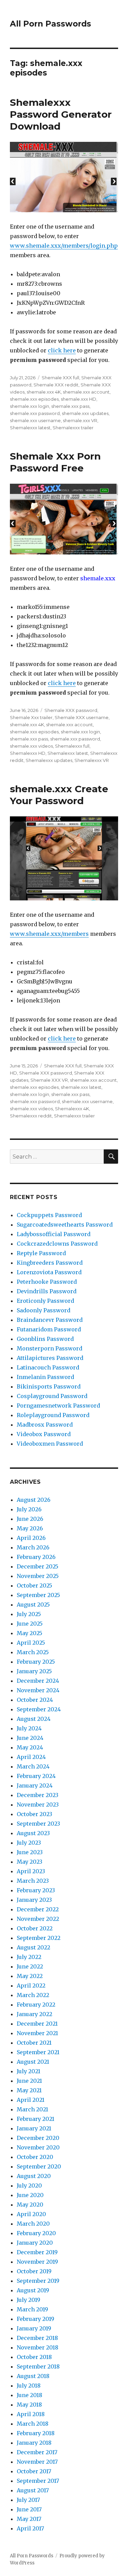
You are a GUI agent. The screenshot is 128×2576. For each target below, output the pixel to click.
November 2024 (38, 1690)
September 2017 (38, 2481)
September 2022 (39, 1938)
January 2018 (34, 2443)
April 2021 (31, 2100)
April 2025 (31, 1643)
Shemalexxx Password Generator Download (61, 114)
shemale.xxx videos (31, 746)
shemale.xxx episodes (34, 399)
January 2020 (35, 2243)
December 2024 (38, 1681)
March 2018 (33, 2424)
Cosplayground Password (52, 1396)
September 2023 (38, 1824)
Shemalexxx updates (49, 760)
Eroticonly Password (45, 1301)
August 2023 (33, 1833)
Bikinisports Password (49, 1386)
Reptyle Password (41, 1253)
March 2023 (33, 1881)
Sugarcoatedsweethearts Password (65, 1225)
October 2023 (34, 1814)
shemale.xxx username (35, 420)
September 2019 (38, 2281)
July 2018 (29, 2386)
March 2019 (32, 2309)
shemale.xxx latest (81, 1087)
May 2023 (30, 1862)
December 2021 (37, 2024)
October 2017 (34, 2471)
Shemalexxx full (72, 746)
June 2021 (29, 2081)
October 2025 (34, 1585)
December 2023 (38, 1795)
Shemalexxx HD (28, 753)
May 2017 (29, 2519)
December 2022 (38, 1909)
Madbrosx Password (45, 1425)
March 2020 (33, 2224)
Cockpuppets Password (49, 1215)
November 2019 (37, 2262)
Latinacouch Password (48, 1367)
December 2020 (38, 2138)
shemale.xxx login (30, 406)
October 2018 (34, 2357)
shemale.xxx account (86, 392)
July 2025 (29, 1614)
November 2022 (38, 1919)
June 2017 (29, 2509)
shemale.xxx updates (85, 413)
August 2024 (34, 1719)
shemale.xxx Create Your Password (59, 795)
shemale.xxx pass (70, 406)
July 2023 (29, 1843)
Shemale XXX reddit (56, 385)
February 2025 (36, 1662)
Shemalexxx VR (92, 760)
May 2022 (30, 1976)
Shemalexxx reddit (31, 1116)
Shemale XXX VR (49, 1080)
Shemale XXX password (71, 710)
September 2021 (38, 2052)
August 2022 (33, 1947)
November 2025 (38, 1576)
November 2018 (38, 2347)
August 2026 (34, 1500)
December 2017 (37, 2452)
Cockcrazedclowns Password (57, 1244)
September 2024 (39, 1709)
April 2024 (31, 1757)
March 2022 (33, 1995)
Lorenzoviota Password (49, 1272)
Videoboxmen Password (50, 1444)
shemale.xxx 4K (44, 392)
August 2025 (33, 1605)
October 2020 (35, 2157)
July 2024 (29, 1728)
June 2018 (30, 2395)
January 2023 (34, 1900)
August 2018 (33, 2376)
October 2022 (35, 1928)
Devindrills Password (47, 1291)
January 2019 (34, 2328)
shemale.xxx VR (80, 420)
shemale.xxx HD (79, 399)
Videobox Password (44, 1434)
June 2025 (30, 1624)
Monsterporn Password (49, 1348)
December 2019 (37, 2252)
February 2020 (36, 2233)
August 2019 (33, 2290)
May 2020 (30, 2205)
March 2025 (33, 1652)
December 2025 (38, 1566)
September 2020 (39, 2166)
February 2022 (36, 2005)
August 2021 (33, 2062)
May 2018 (29, 2405)
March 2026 (33, 1547)
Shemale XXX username (82, 717)
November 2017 (37, 2462)
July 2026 (29, 1509)
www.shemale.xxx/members (49, 934)
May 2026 (30, 1528)
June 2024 (30, 1738)
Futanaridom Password (49, 1329)
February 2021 (35, 2119)
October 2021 (34, 2043)
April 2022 (31, 1985)
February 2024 (36, 1776)
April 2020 (31, 2214)
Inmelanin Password (45, 1377)
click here (62, 350)
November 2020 (38, 2147)
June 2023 (30, 1852)
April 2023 (31, 1871)
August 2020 (34, 2176)
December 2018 (37, 2338)
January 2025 (34, 1671)
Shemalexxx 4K (72, 1109)
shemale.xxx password (35, 413)
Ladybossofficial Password (54, 1234)
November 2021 (37, 2033)
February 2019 (35, 2319)
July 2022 (29, 1957)
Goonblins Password (45, 1339)
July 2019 (29, 2300)
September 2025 (38, 1595)
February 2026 (36, 1557)
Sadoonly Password (44, 1310)
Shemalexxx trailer (73, 428)
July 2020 (29, 2186)
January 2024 (35, 1785)
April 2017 (30, 2528)
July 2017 (28, 2500)
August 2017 (33, 2490)
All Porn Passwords (51, 24)
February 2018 (36, 2433)
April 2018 (31, 2414)
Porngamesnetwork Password (58, 1406)
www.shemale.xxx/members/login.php (64, 246)
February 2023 (36, 1890)
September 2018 (38, 2366)
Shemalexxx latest (30, 428)
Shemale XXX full (60, 378)
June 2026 (30, 1519)
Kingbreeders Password (50, 1263)
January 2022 (34, 2014)
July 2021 (29, 2071)
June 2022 (30, 1966)
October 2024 (35, 1700)
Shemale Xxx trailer (31, 717)
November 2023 (38, 1805)
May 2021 (29, 2090)
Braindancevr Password (50, 1320)
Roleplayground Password (53, 1415)
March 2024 (33, 1766)
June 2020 (30, 2195)
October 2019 (34, 2271)
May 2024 (30, 1747)
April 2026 (31, 1538)
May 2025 (30, 1633)
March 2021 (32, 2109)
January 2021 (34, 2128)
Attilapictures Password (50, 1358)
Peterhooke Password (47, 1282)
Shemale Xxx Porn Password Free (55, 462)
